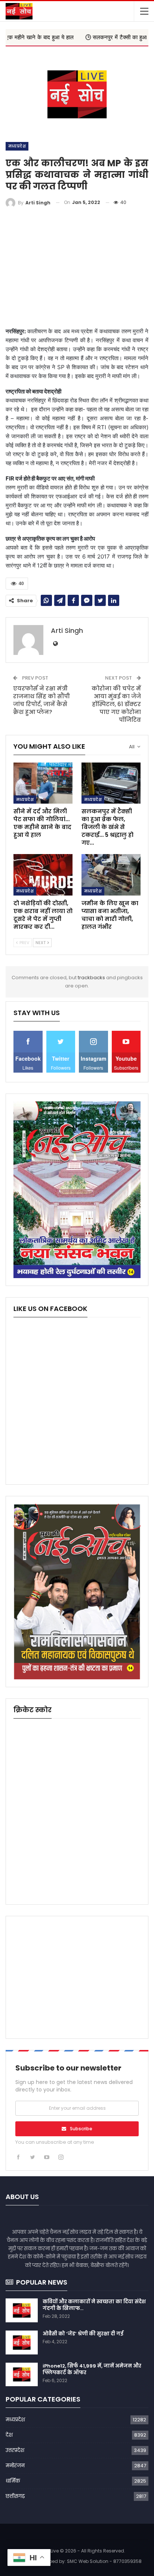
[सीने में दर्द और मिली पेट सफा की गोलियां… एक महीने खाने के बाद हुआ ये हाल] (43, 783)
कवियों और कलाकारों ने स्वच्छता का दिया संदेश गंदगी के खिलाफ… (94, 2305)
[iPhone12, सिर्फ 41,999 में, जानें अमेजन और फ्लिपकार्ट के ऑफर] (22, 2375)
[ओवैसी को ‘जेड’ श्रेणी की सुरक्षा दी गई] (22, 2342)
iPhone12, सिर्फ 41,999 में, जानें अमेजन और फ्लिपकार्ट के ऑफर (92, 2369)
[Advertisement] (77, 268)
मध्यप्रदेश (17, 146)
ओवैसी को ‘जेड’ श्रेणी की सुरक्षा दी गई (83, 2334)
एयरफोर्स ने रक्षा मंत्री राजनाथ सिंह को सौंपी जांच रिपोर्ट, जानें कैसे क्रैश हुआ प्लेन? (41, 700)
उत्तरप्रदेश (15, 2450)
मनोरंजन (15, 2466)
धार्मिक (13, 2481)
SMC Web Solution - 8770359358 (104, 2561)
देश (9, 2435)
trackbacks (91, 978)
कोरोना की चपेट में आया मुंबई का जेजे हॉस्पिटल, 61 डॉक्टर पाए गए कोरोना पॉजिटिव (116, 704)
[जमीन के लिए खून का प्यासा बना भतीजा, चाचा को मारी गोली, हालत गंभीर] (111, 875)
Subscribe (81, 2129)
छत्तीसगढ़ (15, 2496)
